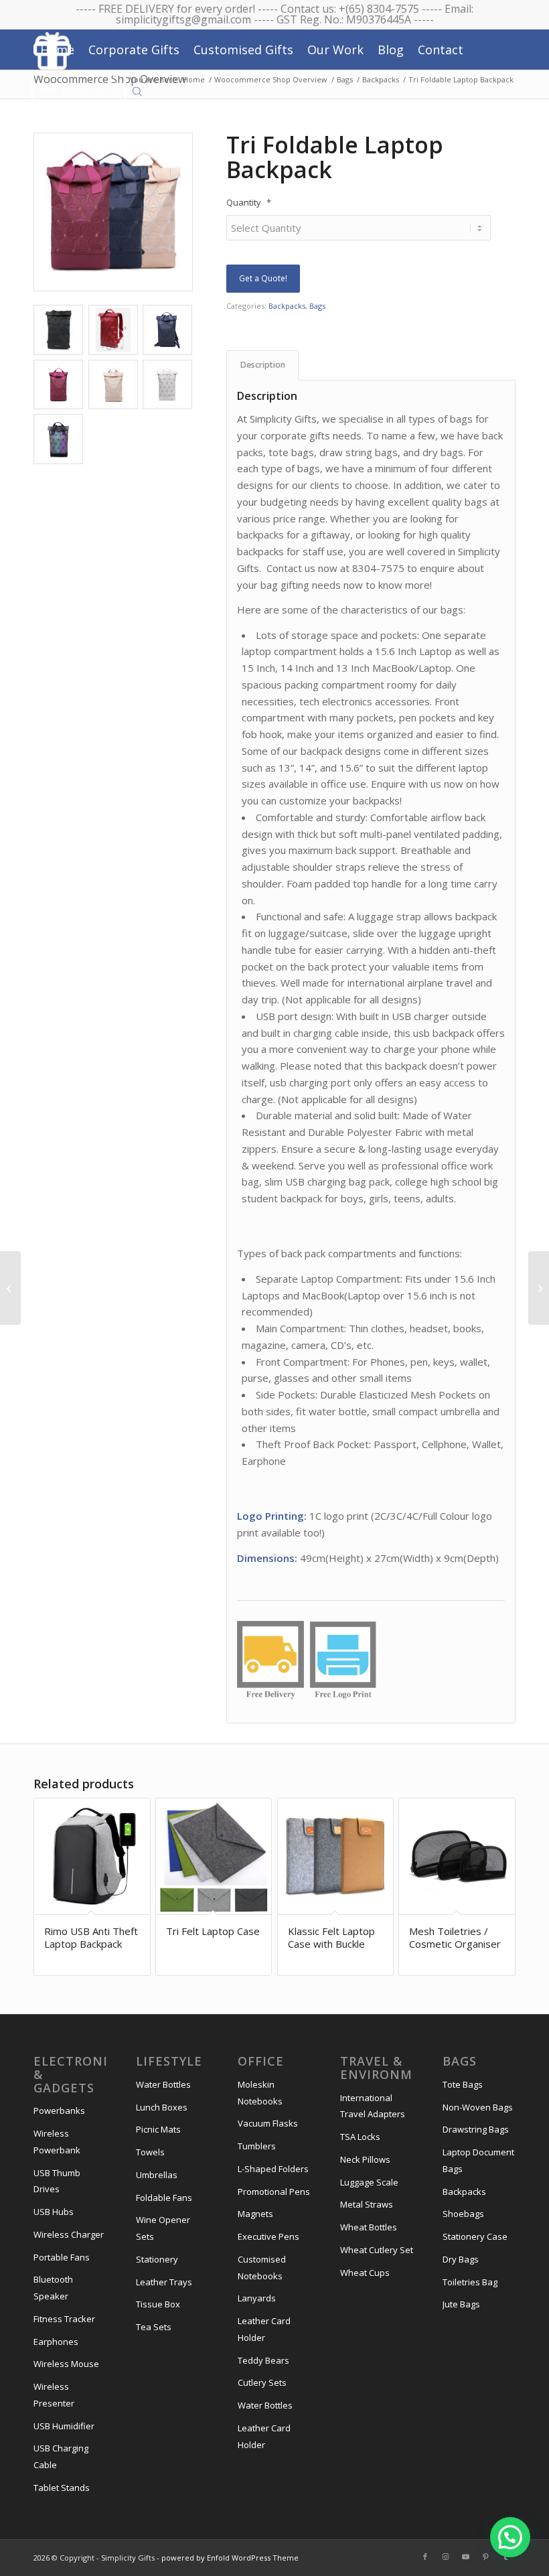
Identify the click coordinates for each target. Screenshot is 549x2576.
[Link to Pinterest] (485, 2557)
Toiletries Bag (470, 2282)
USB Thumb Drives (57, 2181)
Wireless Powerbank (57, 2142)
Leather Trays (164, 2282)
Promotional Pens (274, 2192)
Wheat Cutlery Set (377, 2250)
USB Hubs (54, 2212)
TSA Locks (360, 2137)
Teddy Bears (263, 2360)
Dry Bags (461, 2259)
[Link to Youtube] (465, 2557)
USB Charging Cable (61, 2456)
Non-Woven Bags (478, 2107)
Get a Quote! (263, 278)
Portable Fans (62, 2257)
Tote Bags (463, 2084)
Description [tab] (263, 365)
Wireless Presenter (54, 2395)
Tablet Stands (62, 2488)
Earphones (56, 2342)
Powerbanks (59, 2110)
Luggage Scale (369, 2182)
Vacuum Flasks (268, 2123)
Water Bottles (163, 2084)
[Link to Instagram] (445, 2557)
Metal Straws (367, 2204)
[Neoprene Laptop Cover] (539, 1288)
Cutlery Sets (262, 2382)
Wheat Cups (365, 2273)
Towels (150, 2152)
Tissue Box (158, 2304)
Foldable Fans (164, 2198)
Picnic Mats (158, 2129)
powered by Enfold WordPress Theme (230, 2558)
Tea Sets (154, 2327)
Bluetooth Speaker (53, 2288)
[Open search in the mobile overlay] (137, 90)
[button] (510, 2537)
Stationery (157, 2259)
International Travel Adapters (373, 2106)
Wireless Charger (69, 2234)
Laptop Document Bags (478, 2160)
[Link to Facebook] (425, 2557)
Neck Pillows (365, 2159)
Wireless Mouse (66, 2364)
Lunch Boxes (162, 2107)
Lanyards (257, 2298)
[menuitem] (57, 50)
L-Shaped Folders (273, 2169)
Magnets (255, 2214)
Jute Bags (461, 2304)
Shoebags (463, 2214)
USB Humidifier (64, 2426)
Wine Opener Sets (163, 2228)
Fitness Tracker (64, 2319)
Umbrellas (157, 2175)
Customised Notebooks (262, 2268)
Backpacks (287, 306)
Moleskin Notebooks (260, 2093)
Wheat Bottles (369, 2227)
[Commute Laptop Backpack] (10, 1288)
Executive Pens (268, 2236)
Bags (317, 306)
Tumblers (257, 2146)
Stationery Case (475, 2236)
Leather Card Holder (264, 2329)
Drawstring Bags (476, 2129)
